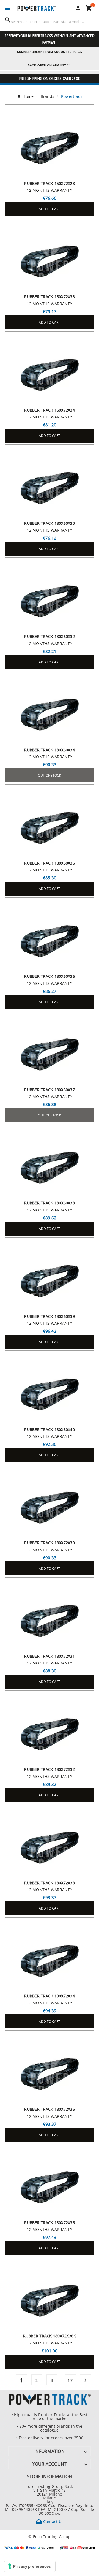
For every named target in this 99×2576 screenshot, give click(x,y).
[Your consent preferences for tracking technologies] (30, 2566)
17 (70, 2380)
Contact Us (50, 2521)
